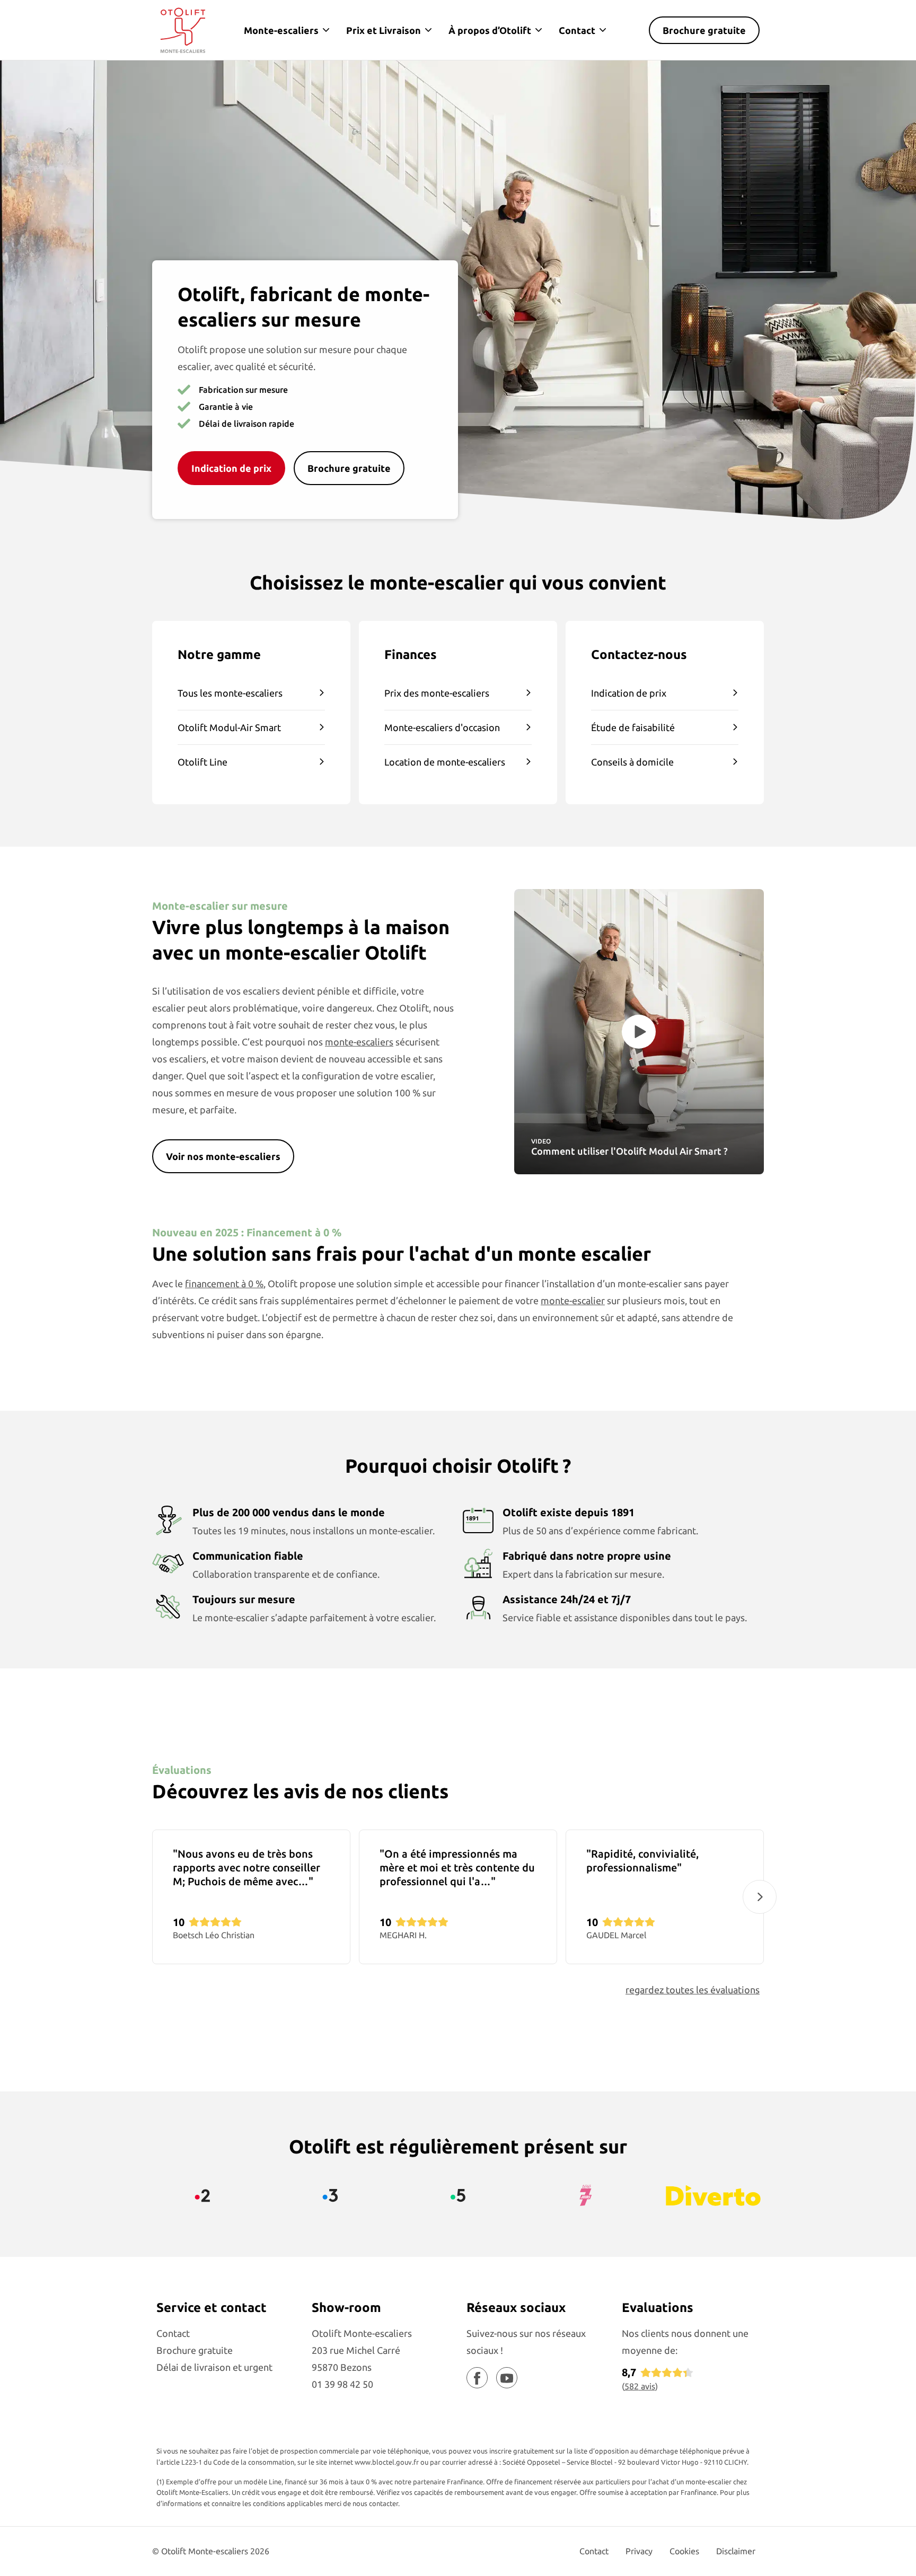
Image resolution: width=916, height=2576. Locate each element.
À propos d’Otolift (490, 30)
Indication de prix (629, 693)
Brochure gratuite (704, 30)
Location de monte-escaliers (445, 762)
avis (640, 2386)
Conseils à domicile (632, 762)
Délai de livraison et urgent (214, 2367)
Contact (577, 30)
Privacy (639, 2551)
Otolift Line (202, 762)
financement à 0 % (224, 1283)
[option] (251, 1897)
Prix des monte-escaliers (437, 693)
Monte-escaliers (281, 30)
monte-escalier (573, 1300)
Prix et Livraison (384, 30)
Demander (746, 2523)
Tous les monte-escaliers (230, 693)
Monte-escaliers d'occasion (442, 727)
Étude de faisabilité (633, 727)
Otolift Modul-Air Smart (229, 727)
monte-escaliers (359, 1042)
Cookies (684, 2551)
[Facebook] (477, 2378)
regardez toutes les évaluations (693, 1990)
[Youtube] (507, 2378)
